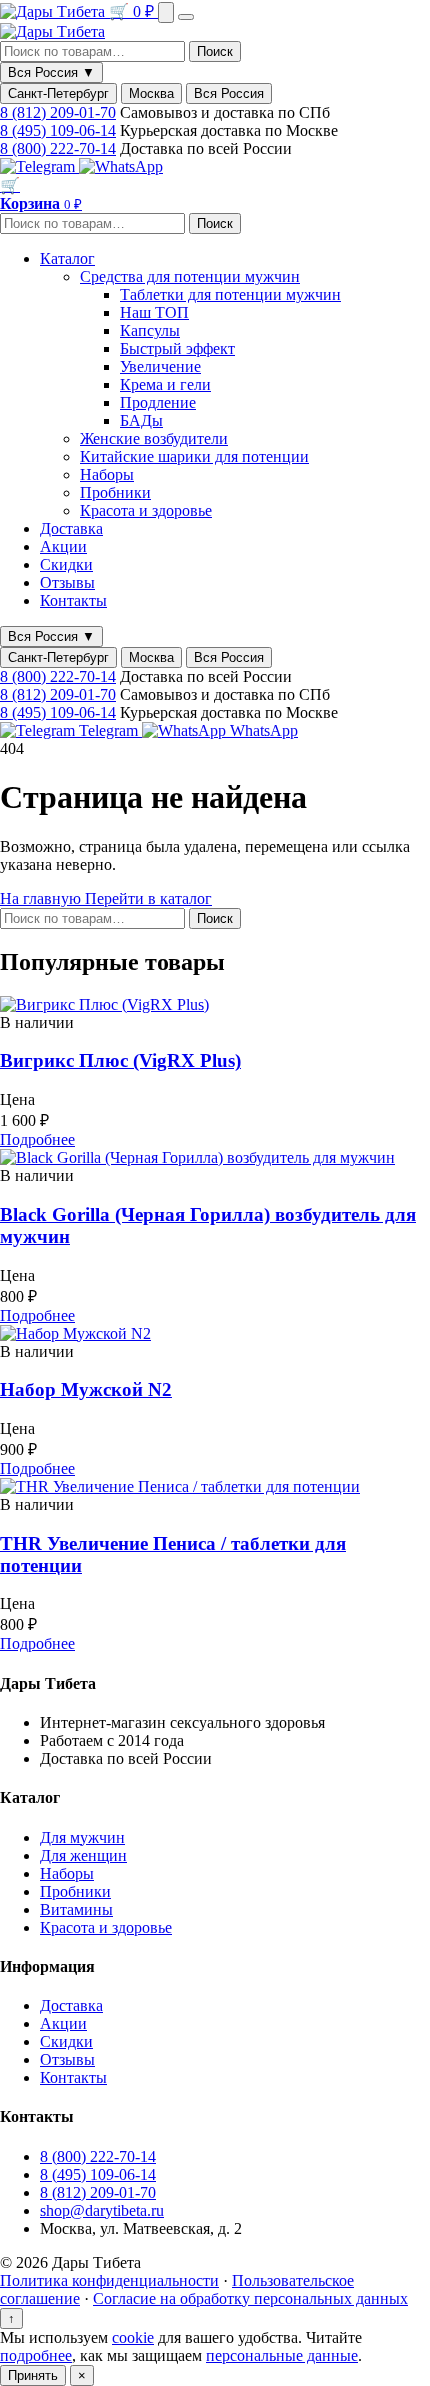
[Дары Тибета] (54, 11)
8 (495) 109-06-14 (58, 130)
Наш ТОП (154, 312)
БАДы (141, 420)
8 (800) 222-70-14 (58, 148)
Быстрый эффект (177, 348)
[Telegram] (39, 166)
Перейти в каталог (148, 898)
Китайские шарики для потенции (194, 456)
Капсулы (150, 330)
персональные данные (282, 2355)
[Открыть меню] (186, 17)
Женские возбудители (154, 438)
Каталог (67, 258)
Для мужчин (82, 1837)
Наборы (107, 474)
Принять (33, 2375)
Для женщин (83, 1855)
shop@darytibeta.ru (102, 2210)
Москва (151, 93)
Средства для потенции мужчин (190, 276)
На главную (42, 898)
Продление (158, 402)
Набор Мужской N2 (86, 1389)
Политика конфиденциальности (109, 2280)
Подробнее (37, 1139)
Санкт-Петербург (58, 93)
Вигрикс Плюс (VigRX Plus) (120, 1060)
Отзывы (67, 582)
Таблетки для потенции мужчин (230, 294)
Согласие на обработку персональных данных (250, 2298)
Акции (63, 546)
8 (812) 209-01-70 (58, 112)
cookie (133, 2337)
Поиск (215, 51)
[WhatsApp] (121, 166)
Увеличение (160, 366)
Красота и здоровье (146, 510)
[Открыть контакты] (166, 12)
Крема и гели (165, 384)
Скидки (66, 564)
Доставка (71, 528)
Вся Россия (229, 93)
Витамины (76, 1909)
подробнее (36, 2355)
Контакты (73, 600)
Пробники (115, 492)
